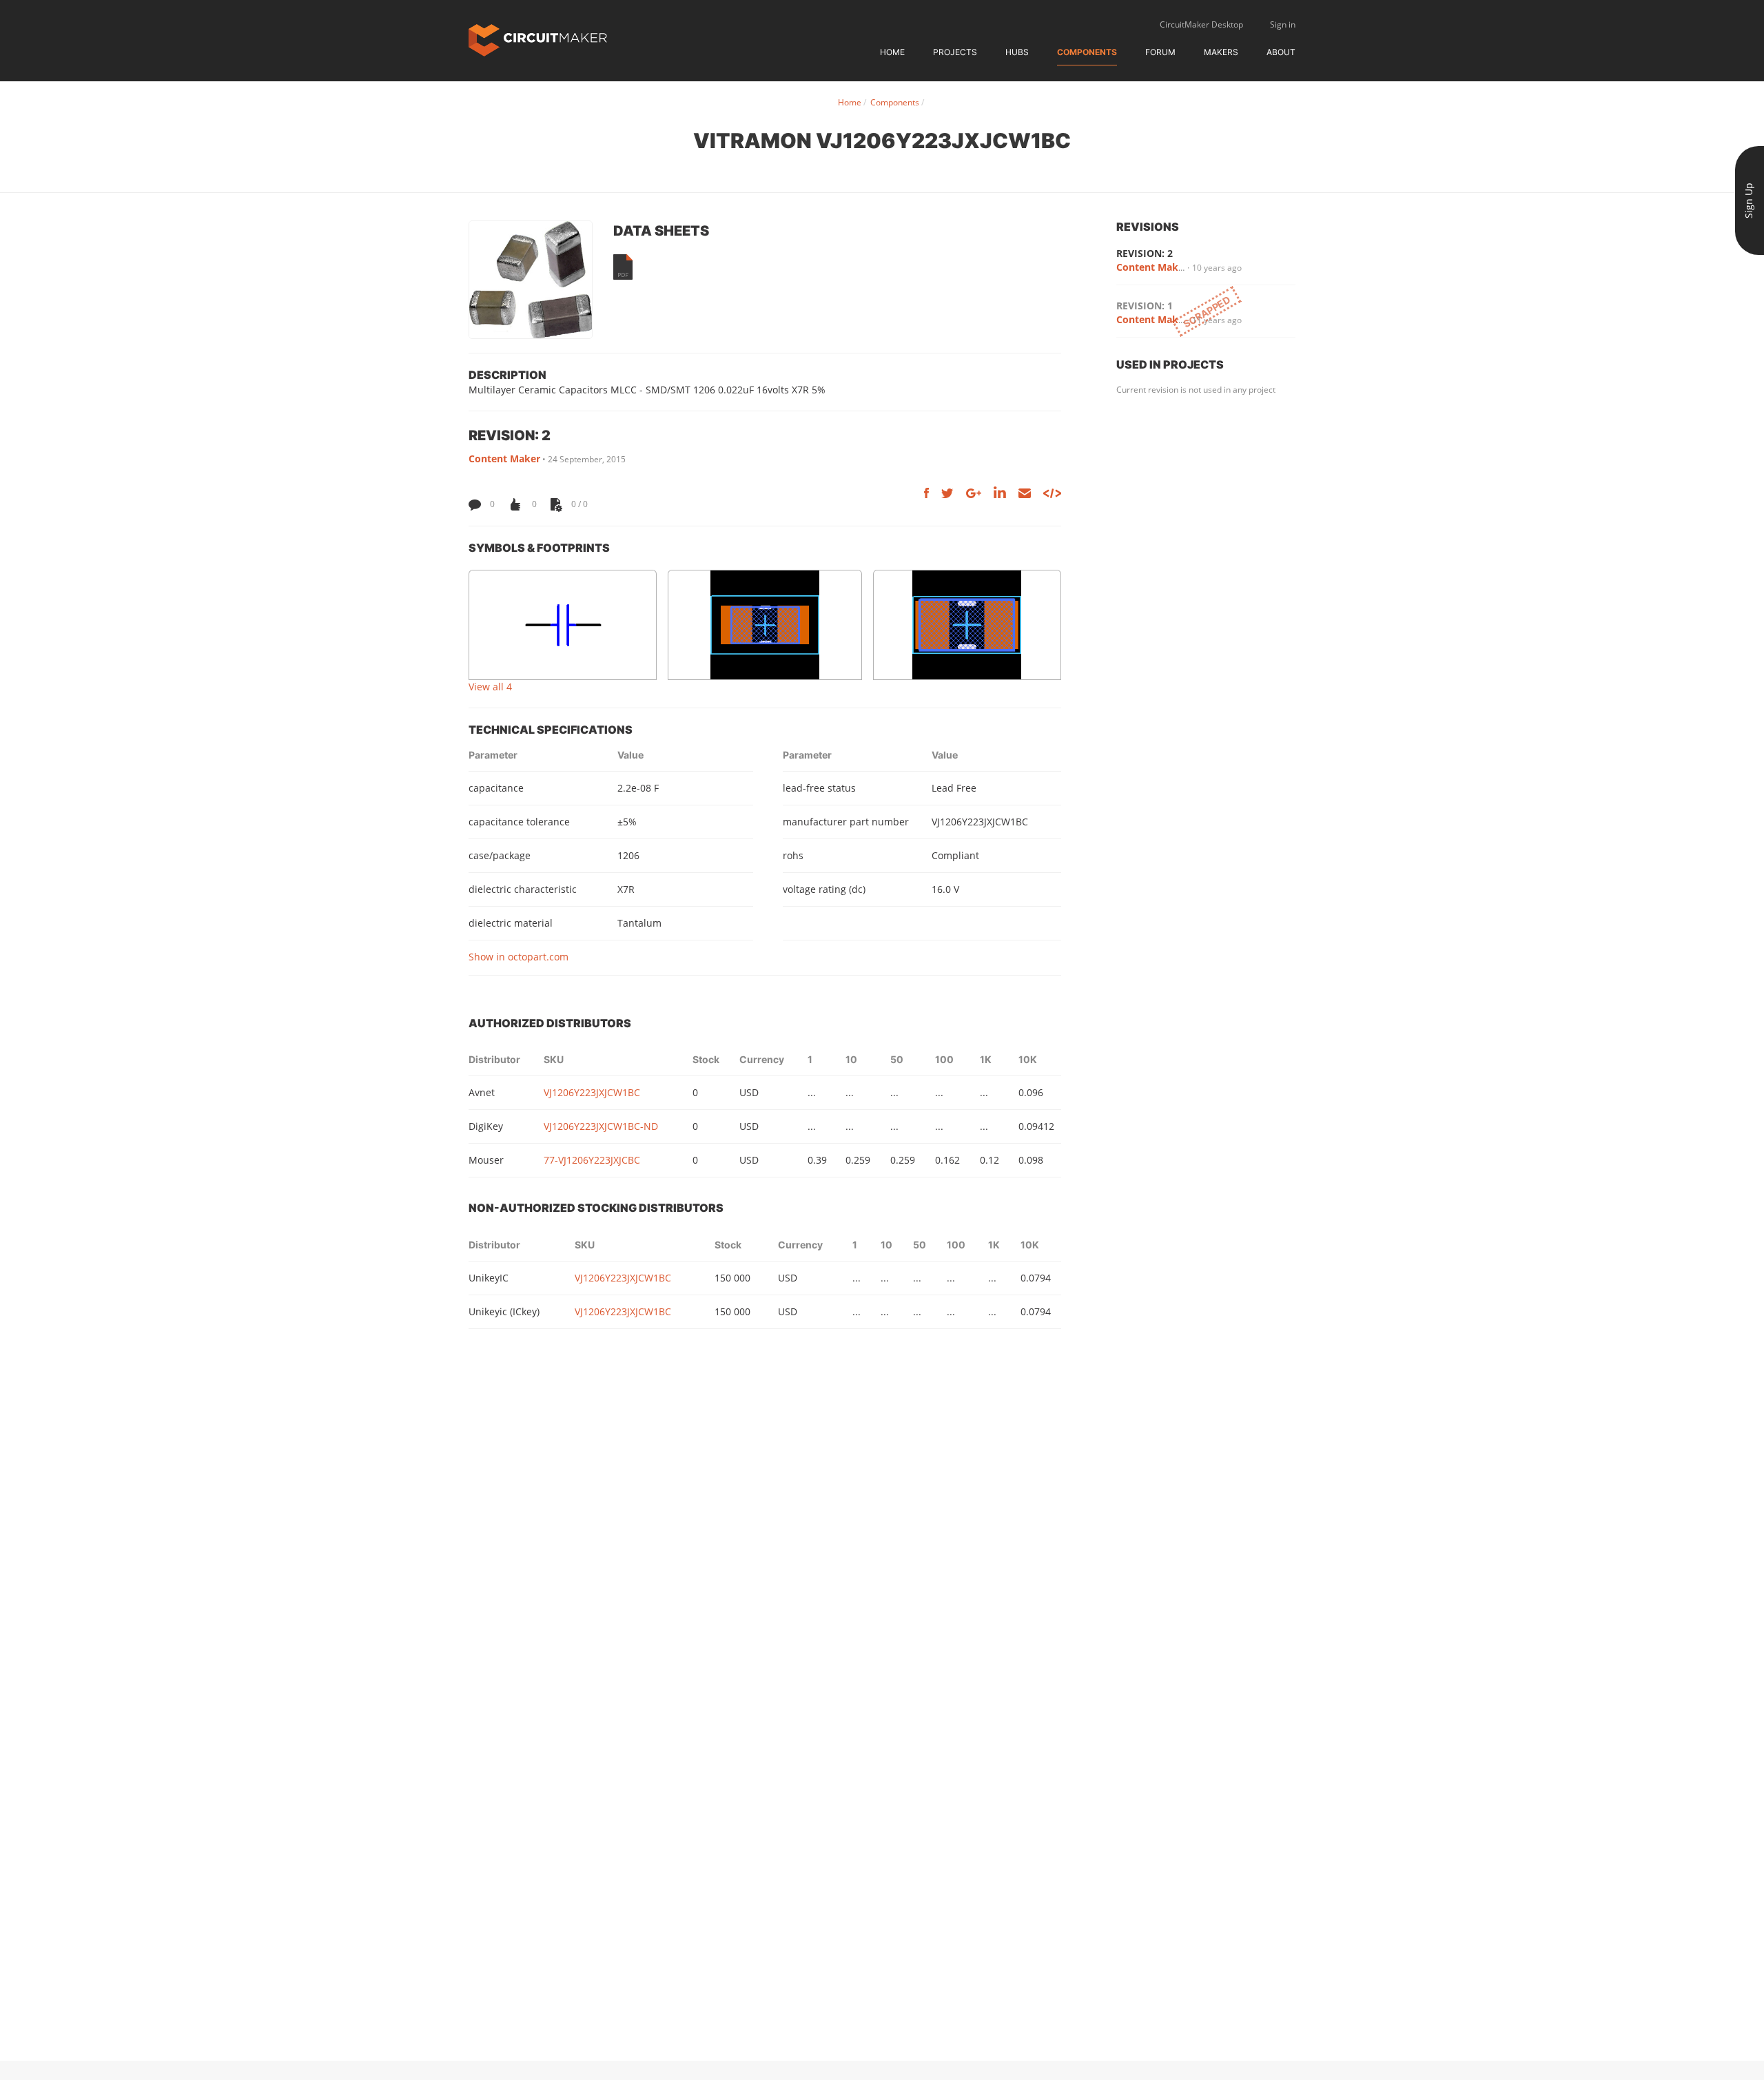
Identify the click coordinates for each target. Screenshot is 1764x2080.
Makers (1221, 52)
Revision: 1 (1145, 306)
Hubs (1017, 52)
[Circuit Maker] (538, 39)
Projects (955, 52)
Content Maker (504, 459)
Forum (1160, 52)
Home (892, 52)
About (1281, 52)
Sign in (1283, 24)
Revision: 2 (1145, 253)
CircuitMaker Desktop (1201, 24)
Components (1087, 52)
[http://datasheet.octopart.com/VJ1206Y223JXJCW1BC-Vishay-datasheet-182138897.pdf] (623, 267)
